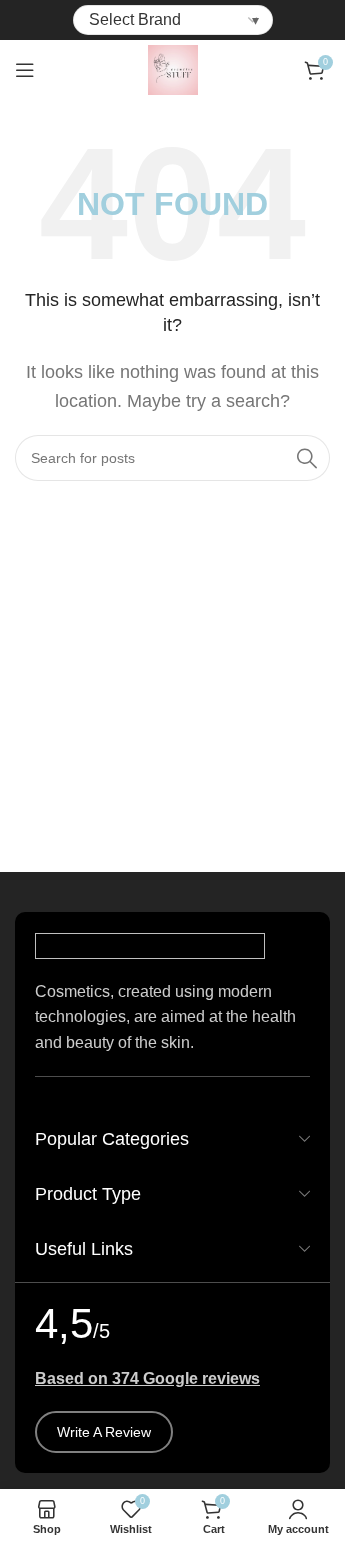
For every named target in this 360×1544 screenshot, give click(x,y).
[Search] (307, 458)
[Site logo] (173, 68)
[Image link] (150, 944)
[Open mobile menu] (25, 70)
